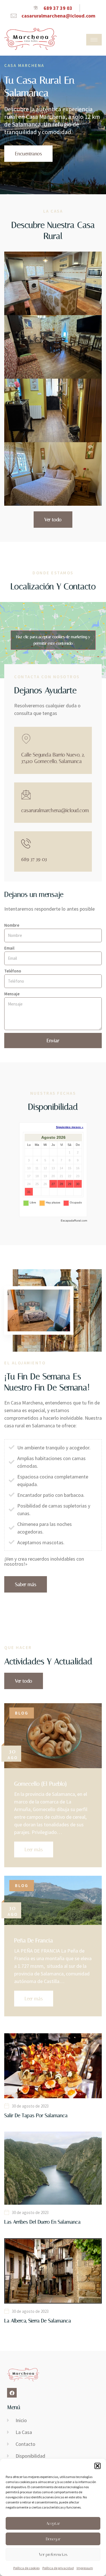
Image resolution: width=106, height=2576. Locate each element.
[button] (98, 2466)
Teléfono (13, 971)
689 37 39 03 (34, 859)
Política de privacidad (58, 2568)
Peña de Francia (33, 1940)
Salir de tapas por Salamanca (36, 2115)
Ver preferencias (53, 2555)
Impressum (85, 2568)
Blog (22, 1713)
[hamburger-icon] (94, 40)
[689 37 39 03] (26, 843)
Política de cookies (26, 2568)
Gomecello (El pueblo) (40, 1784)
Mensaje (12, 994)
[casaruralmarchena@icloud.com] (26, 794)
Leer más (34, 1849)
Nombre (12, 925)
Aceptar (53, 2523)
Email (9, 948)
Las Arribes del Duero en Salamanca (42, 2222)
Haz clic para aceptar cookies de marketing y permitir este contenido (53, 640)
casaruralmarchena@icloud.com (55, 810)
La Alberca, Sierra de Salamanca (38, 2321)
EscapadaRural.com (74, 1221)
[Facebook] (12, 2393)
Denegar (53, 2539)
